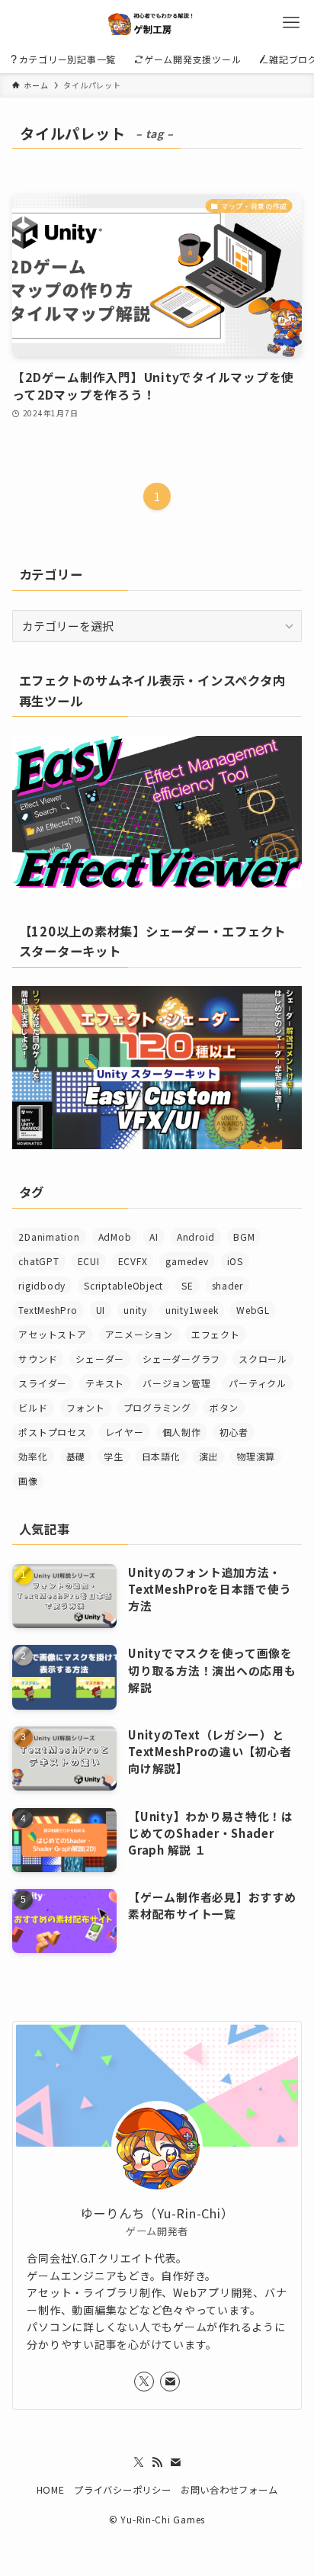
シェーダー (100, 1359)
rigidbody (42, 1285)
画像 (28, 1481)
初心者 (234, 1432)
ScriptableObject (123, 1285)
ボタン (224, 1407)
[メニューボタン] (291, 23)
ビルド (33, 1407)
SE (187, 1285)
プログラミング (157, 1407)
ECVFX (133, 1261)
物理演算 (256, 1456)
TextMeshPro (48, 1310)
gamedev (187, 1261)
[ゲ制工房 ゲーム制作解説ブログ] (157, 23)
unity (135, 1310)
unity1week (192, 1310)
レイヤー (125, 1432)
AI (154, 1237)
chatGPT (38, 1261)
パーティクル (257, 1383)
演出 (208, 1456)
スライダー (43, 1383)
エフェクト (216, 1334)
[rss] (157, 2462)
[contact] (170, 2382)
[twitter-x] (144, 2382)
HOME (51, 2490)
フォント (86, 1407)
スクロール (263, 1359)
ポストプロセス (52, 1432)
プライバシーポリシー (122, 2490)
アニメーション (139, 1334)
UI (101, 1310)
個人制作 (182, 1432)
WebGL (253, 1310)
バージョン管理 (176, 1383)
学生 (113, 1456)
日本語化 (161, 1456)
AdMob (115, 1237)
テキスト (105, 1383)
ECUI (89, 1261)
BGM (244, 1237)
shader (227, 1285)
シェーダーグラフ (181, 1359)
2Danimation (49, 1237)
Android (196, 1237)
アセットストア (52, 1334)
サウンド (38, 1359)
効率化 (33, 1456)
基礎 (76, 1456)
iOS (235, 1261)
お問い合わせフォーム (229, 2490)
